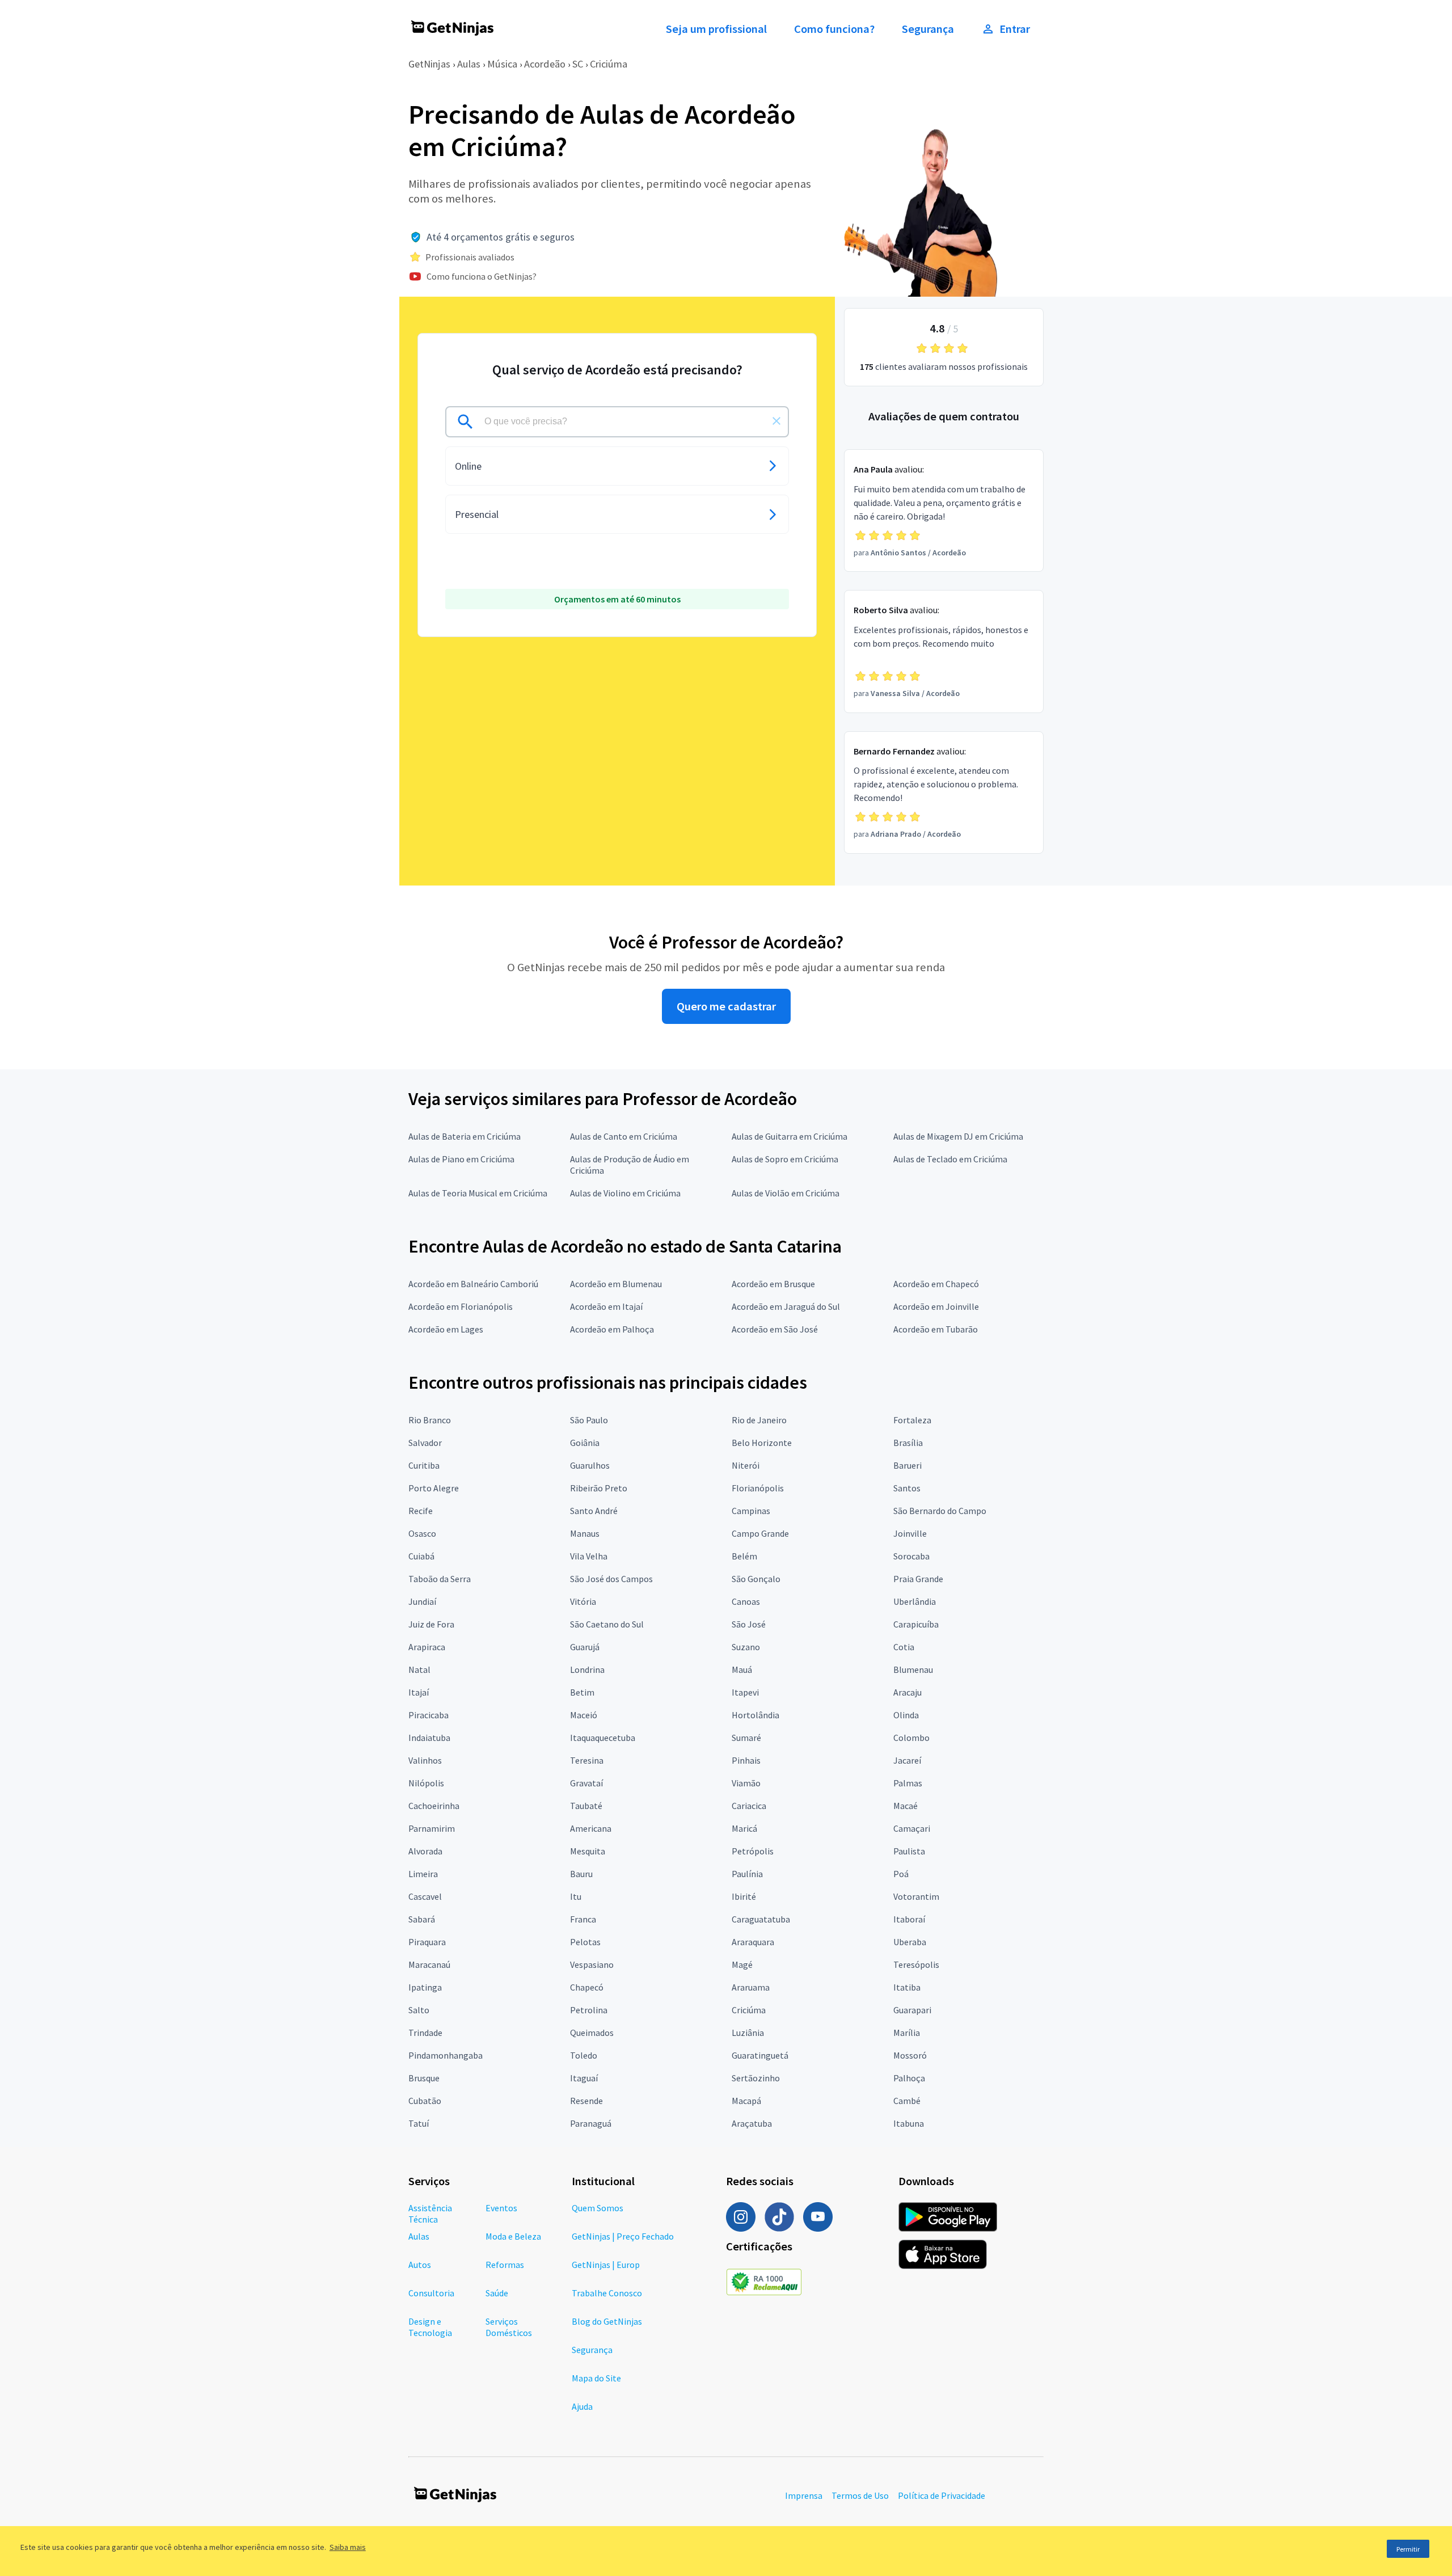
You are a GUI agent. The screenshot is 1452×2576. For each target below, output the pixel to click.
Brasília (908, 1443)
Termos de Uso (860, 2495)
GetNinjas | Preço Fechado (623, 2236)
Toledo (584, 2055)
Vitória (583, 1601)
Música (502, 64)
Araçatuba (752, 2123)
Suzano (746, 1647)
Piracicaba (429, 1715)
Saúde (497, 2293)
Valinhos (425, 1760)
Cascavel (425, 1896)
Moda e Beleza (513, 2236)
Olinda (906, 1715)
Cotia (904, 1647)
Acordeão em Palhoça (612, 1329)
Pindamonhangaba (446, 2055)
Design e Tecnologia (430, 2327)
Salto (419, 2010)
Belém (744, 1556)
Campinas (751, 1511)
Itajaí (419, 1692)
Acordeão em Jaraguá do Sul (786, 1306)
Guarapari (912, 2010)
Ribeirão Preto (599, 1488)
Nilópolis (426, 1783)
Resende (586, 2101)
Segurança (928, 29)
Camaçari (912, 1828)
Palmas (908, 1783)
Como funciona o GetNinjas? (482, 276)
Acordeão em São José (775, 1329)
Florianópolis (758, 1488)
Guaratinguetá (760, 2055)
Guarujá (585, 1647)
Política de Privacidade (942, 2495)
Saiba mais (348, 2547)
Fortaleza (912, 1420)
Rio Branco (430, 1420)
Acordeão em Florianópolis (461, 1306)
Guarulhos (590, 1465)
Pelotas (585, 1942)
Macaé (906, 1806)
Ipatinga (425, 1987)
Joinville (910, 1533)
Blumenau (913, 1669)
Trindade (425, 2033)
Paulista (909, 1851)
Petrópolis (753, 1851)
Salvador (425, 1443)
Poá (901, 1874)
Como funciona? (834, 29)
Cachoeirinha (434, 1806)
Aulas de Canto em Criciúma (624, 1136)
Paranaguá (591, 2123)
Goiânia (585, 1443)
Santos (907, 1488)
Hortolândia (755, 1715)
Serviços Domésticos (509, 2327)
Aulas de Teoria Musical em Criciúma (478, 1193)
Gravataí (586, 1783)
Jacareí (907, 1760)
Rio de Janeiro (759, 1420)
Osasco (422, 1533)
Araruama (751, 1987)
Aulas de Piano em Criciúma (461, 1159)
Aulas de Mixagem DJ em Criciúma (958, 1136)
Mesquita (588, 1851)
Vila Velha (589, 1556)
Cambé (907, 2101)
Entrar (1015, 29)
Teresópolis (916, 1964)
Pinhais (746, 1760)
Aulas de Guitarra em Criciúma (790, 1136)
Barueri (907, 1465)
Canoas (746, 1601)
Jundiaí (422, 1601)
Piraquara (427, 1942)
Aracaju (907, 1692)
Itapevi (745, 1692)
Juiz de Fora (431, 1624)
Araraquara (753, 1942)
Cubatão (425, 2101)
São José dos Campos (611, 1579)
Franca (583, 1919)
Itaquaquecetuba (603, 1738)
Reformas (505, 2265)
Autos (420, 2265)
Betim (582, 1692)
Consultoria (431, 2293)
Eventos (501, 2208)
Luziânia (748, 2033)
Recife (421, 1511)
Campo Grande (760, 1533)
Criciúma (609, 64)
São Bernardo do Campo (940, 1511)
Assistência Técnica (430, 2214)
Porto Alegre (434, 1488)
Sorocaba (911, 1556)
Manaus (585, 1533)
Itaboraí (909, 1919)
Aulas (469, 64)
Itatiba (907, 1987)
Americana (591, 1828)
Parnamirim (432, 1828)
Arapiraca (427, 1647)
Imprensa (804, 2495)
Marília (907, 2033)
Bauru (581, 1874)
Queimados (592, 2033)
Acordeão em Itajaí (606, 1306)
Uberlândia (915, 1601)
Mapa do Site (596, 2378)
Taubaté (586, 1806)
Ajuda (582, 2406)
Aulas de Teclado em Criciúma (950, 1159)
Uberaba (910, 1942)
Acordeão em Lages (446, 1329)
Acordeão (545, 64)
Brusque (424, 2078)
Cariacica (749, 1806)
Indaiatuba (429, 1738)
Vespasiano (592, 1964)
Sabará (422, 1919)
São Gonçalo (756, 1579)
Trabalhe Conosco (607, 2293)
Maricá (744, 1828)
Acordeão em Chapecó (936, 1284)
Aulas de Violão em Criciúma (786, 1193)
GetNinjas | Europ (606, 2265)
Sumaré (746, 1738)
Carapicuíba (916, 1624)
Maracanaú (429, 1964)
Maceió (584, 1715)
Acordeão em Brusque (773, 1284)
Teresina (587, 1760)
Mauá (742, 1669)
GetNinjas (429, 64)
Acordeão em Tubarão (936, 1329)
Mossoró (910, 2055)
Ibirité (744, 1896)
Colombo (911, 1738)
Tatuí (419, 2123)
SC (578, 64)
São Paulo (589, 1420)
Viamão (746, 1783)
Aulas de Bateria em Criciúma (465, 1136)
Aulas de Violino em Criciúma (625, 1193)
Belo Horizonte (762, 1443)
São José (749, 1624)
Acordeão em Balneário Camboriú (473, 1284)
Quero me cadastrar (726, 1006)
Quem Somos (598, 2208)
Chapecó (587, 1987)
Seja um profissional (716, 29)
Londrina (587, 1669)
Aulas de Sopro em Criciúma (785, 1159)
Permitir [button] (1408, 2549)
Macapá (746, 2101)
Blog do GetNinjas (607, 2321)
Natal (419, 1669)
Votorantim (916, 1896)
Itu (576, 1896)
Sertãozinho (756, 2078)
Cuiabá (421, 1556)
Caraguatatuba (761, 1919)
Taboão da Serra (440, 1579)
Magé (742, 1964)
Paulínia (747, 1874)
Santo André (594, 1511)
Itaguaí (584, 2078)
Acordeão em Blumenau (616, 1284)
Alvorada (425, 1851)
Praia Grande (918, 1579)
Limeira (423, 1874)
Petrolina (589, 2010)
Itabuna (909, 2123)
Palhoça (909, 2078)
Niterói (746, 1465)
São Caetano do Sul (607, 1624)
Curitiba (424, 1465)
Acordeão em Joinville (936, 1306)
